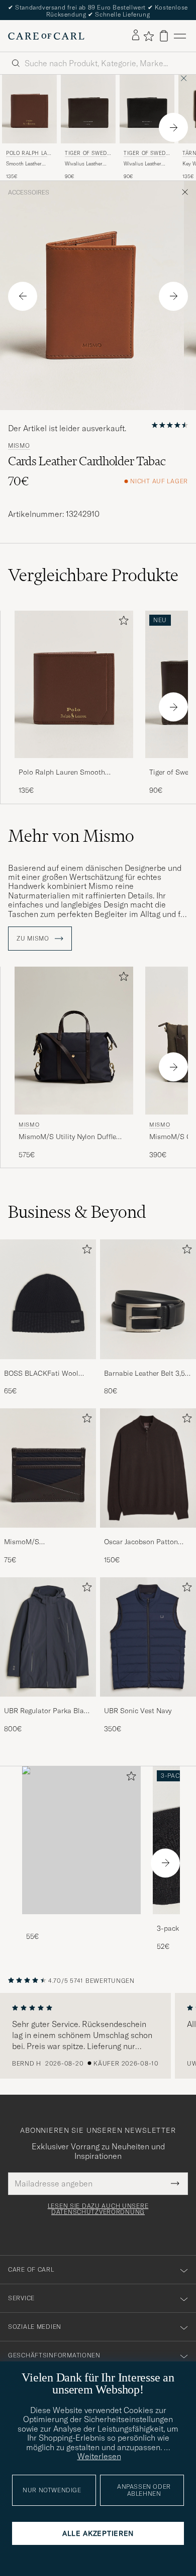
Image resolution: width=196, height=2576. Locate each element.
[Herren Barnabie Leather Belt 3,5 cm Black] (148, 1299)
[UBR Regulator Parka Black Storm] (48, 1703)
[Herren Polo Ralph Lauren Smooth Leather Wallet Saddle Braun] (29, 109)
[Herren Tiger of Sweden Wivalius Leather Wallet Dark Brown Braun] (88, 109)
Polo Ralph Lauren (28, 154)
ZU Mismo (34, 939)
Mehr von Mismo (71, 836)
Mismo (19, 446)
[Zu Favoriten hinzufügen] (122, 622)
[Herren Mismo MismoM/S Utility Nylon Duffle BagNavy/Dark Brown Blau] (74, 1041)
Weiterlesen (99, 2456)
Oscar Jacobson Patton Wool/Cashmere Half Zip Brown (144, 1542)
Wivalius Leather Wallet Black (142, 164)
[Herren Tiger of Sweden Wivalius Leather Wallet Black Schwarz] (147, 109)
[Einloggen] (136, 36)
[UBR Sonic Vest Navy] (148, 1703)
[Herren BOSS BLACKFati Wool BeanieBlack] (48, 1299)
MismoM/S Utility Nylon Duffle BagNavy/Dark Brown (67, 1137)
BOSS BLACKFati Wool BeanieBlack (41, 1374)
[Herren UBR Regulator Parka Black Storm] (48, 1637)
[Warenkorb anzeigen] (164, 36)
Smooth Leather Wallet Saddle (24, 164)
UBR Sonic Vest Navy (138, 1711)
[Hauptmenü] (180, 36)
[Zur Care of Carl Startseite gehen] (46, 36)
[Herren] (81, 1840)
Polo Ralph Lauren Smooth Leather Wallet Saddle (62, 773)
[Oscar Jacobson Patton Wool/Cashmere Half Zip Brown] (148, 1534)
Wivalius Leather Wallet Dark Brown (86, 164)
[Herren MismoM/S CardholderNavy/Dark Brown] (48, 1468)
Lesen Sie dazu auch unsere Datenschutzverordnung (98, 2209)
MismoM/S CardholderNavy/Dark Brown (38, 1542)
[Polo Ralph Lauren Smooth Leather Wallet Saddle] (74, 765)
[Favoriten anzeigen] (149, 36)
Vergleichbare (93, 575)
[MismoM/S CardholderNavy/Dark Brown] (48, 1534)
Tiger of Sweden (87, 154)
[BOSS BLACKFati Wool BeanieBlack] (48, 1366)
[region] (98, 2036)
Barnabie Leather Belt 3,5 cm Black (144, 1374)
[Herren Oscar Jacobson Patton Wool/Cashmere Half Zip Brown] (148, 1468)
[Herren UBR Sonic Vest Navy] (148, 1637)
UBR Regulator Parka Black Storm (47, 1711)
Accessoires (29, 193)
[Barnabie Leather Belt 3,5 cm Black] (148, 1366)
